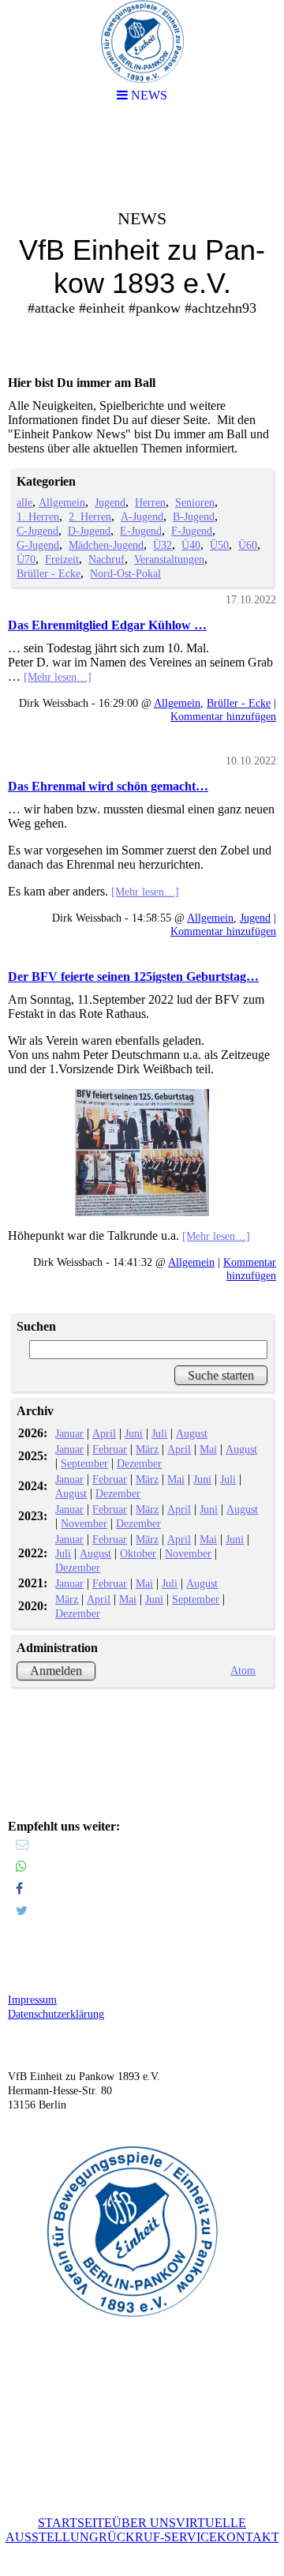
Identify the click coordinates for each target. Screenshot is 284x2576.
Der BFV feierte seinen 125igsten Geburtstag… (133, 976)
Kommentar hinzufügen (223, 716)
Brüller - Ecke (49, 573)
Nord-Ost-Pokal (125, 573)
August (192, 1433)
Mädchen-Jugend (106, 545)
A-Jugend (142, 516)
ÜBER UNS (144, 2523)
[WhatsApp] (21, 1866)
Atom (243, 1670)
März (147, 1449)
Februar (110, 1449)
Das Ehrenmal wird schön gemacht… (108, 786)
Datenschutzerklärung (56, 2014)
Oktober (138, 1553)
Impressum (32, 2000)
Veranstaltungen (169, 559)
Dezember (139, 1463)
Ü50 (219, 545)
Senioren (195, 502)
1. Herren (38, 516)
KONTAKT (248, 2537)
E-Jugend (141, 531)
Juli (159, 1433)
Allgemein (62, 502)
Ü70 (26, 559)
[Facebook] (19, 1889)
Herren (150, 502)
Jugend (110, 502)
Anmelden (56, 1671)
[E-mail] (22, 1844)
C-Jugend (37, 531)
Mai (208, 1449)
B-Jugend (194, 516)
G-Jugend (38, 545)
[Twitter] (22, 1911)
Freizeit (62, 559)
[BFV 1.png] (142, 1153)
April (104, 1433)
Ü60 (248, 545)
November (84, 1523)
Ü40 (191, 545)
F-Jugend (192, 531)
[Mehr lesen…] (58, 677)
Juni (134, 1433)
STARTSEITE (75, 2523)
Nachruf (106, 559)
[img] (142, 242)
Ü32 (163, 545)
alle (24, 502)
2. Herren (90, 516)
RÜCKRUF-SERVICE (158, 2537)
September (84, 1463)
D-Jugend (89, 531)
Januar (69, 1433)
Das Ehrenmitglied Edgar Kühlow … (107, 625)
